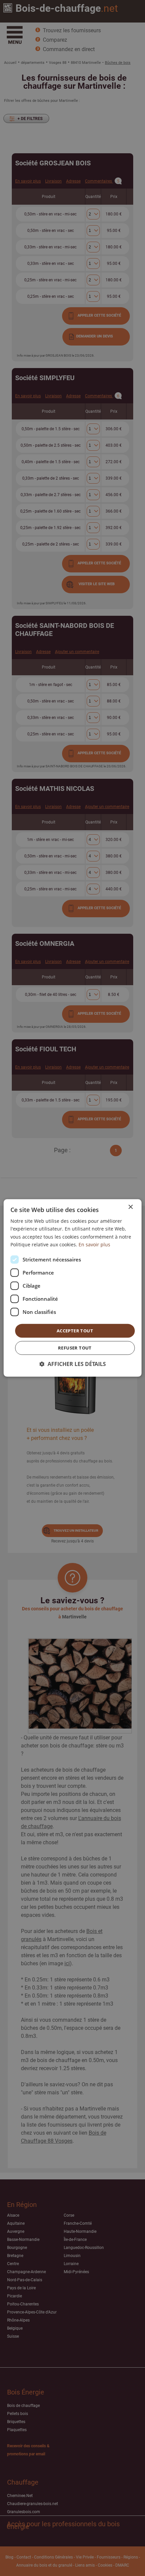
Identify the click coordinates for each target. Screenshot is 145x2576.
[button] (73, 1364)
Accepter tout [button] (75, 1331)
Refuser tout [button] (75, 1348)
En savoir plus (94, 1244)
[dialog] (73, 1288)
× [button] (130, 1207)
